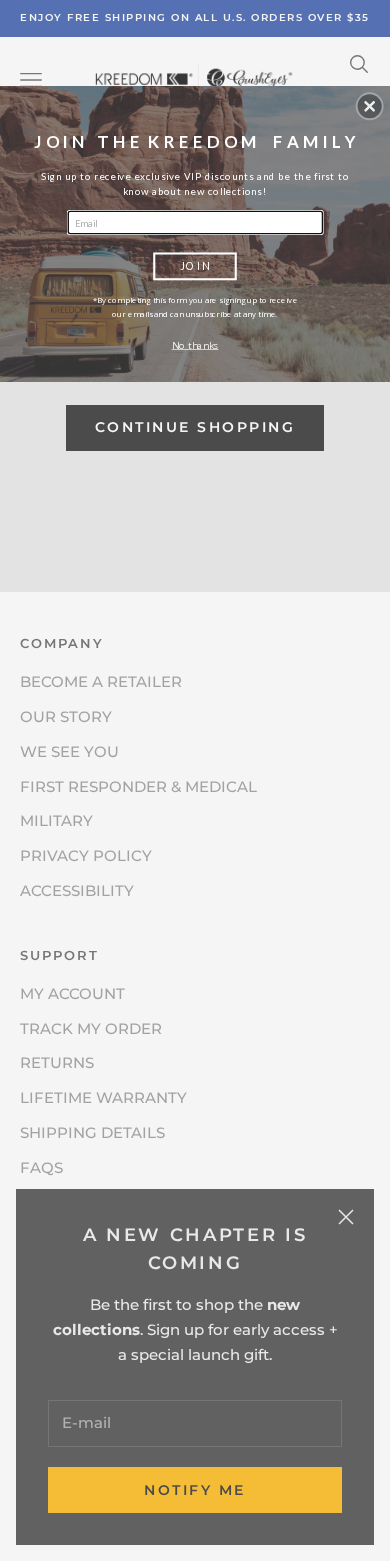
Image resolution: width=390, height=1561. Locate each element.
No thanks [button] (195, 344)
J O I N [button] (195, 265)
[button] (370, 106)
